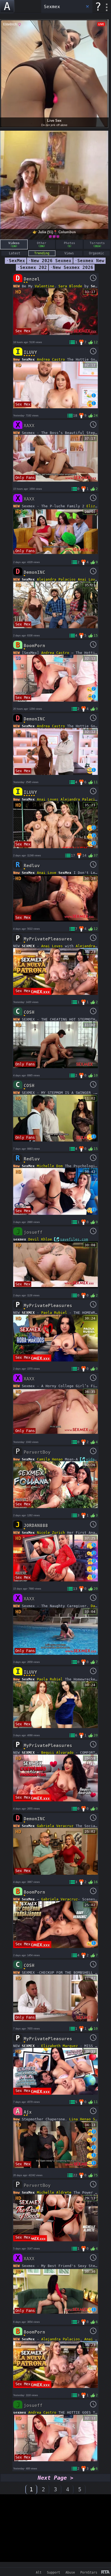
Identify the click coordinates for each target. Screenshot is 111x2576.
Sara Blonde (70, 286)
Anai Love (47, 873)
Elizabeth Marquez (60, 2046)
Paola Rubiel (54, 1313)
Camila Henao (50, 1459)
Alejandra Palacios (56, 579)
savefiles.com (74, 1239)
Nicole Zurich (51, 1533)
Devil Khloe (40, 1239)
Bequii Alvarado (57, 1753)
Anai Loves (89, 579)
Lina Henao (80, 2119)
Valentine (44, 286)
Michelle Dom (50, 1166)
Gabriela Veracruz (55, 1826)
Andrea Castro (51, 359)
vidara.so (96, 1459)
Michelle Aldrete (54, 2192)
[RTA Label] (105, 2572)
